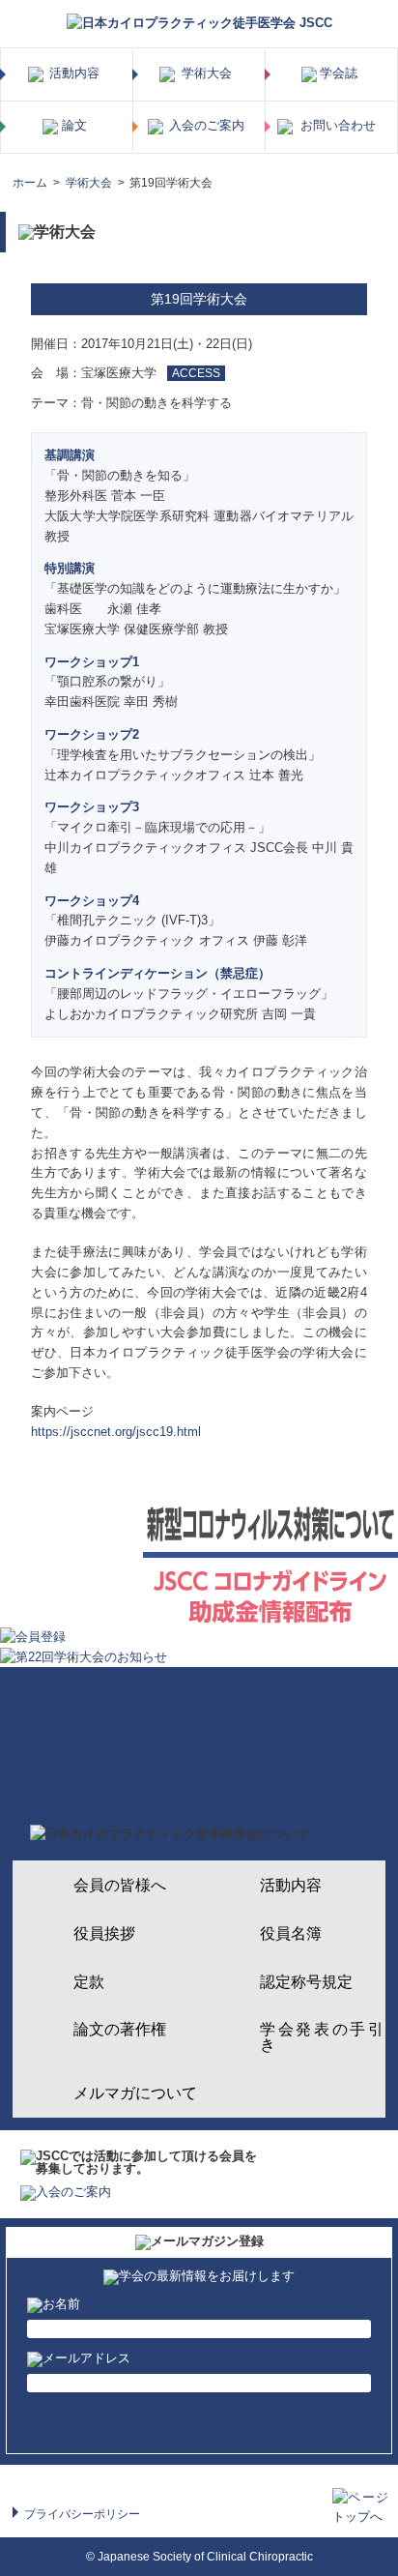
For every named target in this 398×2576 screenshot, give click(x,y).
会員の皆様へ (120, 1885)
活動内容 (291, 1885)
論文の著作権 (120, 2029)
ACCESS (196, 373)
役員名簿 (291, 1933)
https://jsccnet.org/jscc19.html (116, 1432)
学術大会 (89, 182)
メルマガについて (135, 2093)
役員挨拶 (104, 1933)
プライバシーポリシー (82, 2514)
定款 (89, 1982)
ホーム (30, 182)
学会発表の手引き (322, 2037)
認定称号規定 (306, 1982)
